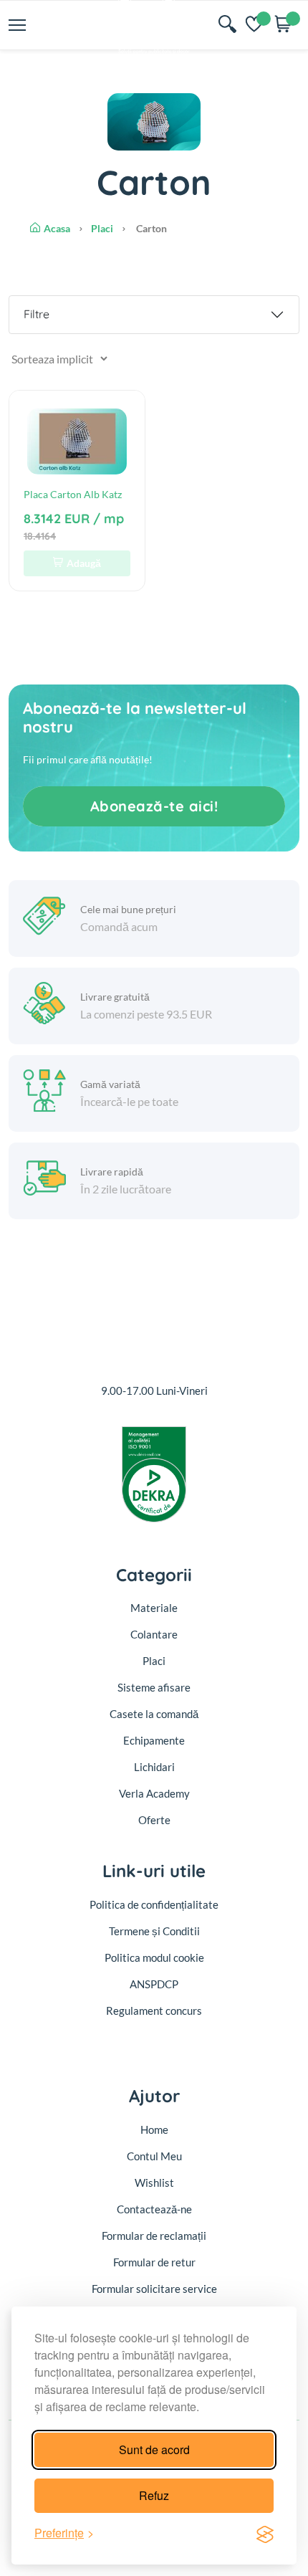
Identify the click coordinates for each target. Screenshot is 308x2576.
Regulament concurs (154, 2010)
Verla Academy (154, 1793)
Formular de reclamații (154, 2236)
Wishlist (154, 2183)
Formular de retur (154, 2262)
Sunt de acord (154, 2449)
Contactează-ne (154, 2209)
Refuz (154, 2495)
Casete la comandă (154, 1714)
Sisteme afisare (154, 1687)
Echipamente (154, 1740)
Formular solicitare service (154, 2289)
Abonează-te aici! (154, 806)
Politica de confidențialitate (154, 1904)
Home (154, 2129)
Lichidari (154, 1767)
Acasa (57, 228)
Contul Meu (154, 2156)
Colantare (154, 1634)
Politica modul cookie (154, 1957)
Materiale (154, 1608)
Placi (102, 228)
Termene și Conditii (154, 1931)
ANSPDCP (154, 1984)
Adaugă (84, 563)
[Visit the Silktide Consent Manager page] (265, 2533)
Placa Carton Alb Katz (73, 494)
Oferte (154, 1820)
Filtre (37, 314)
